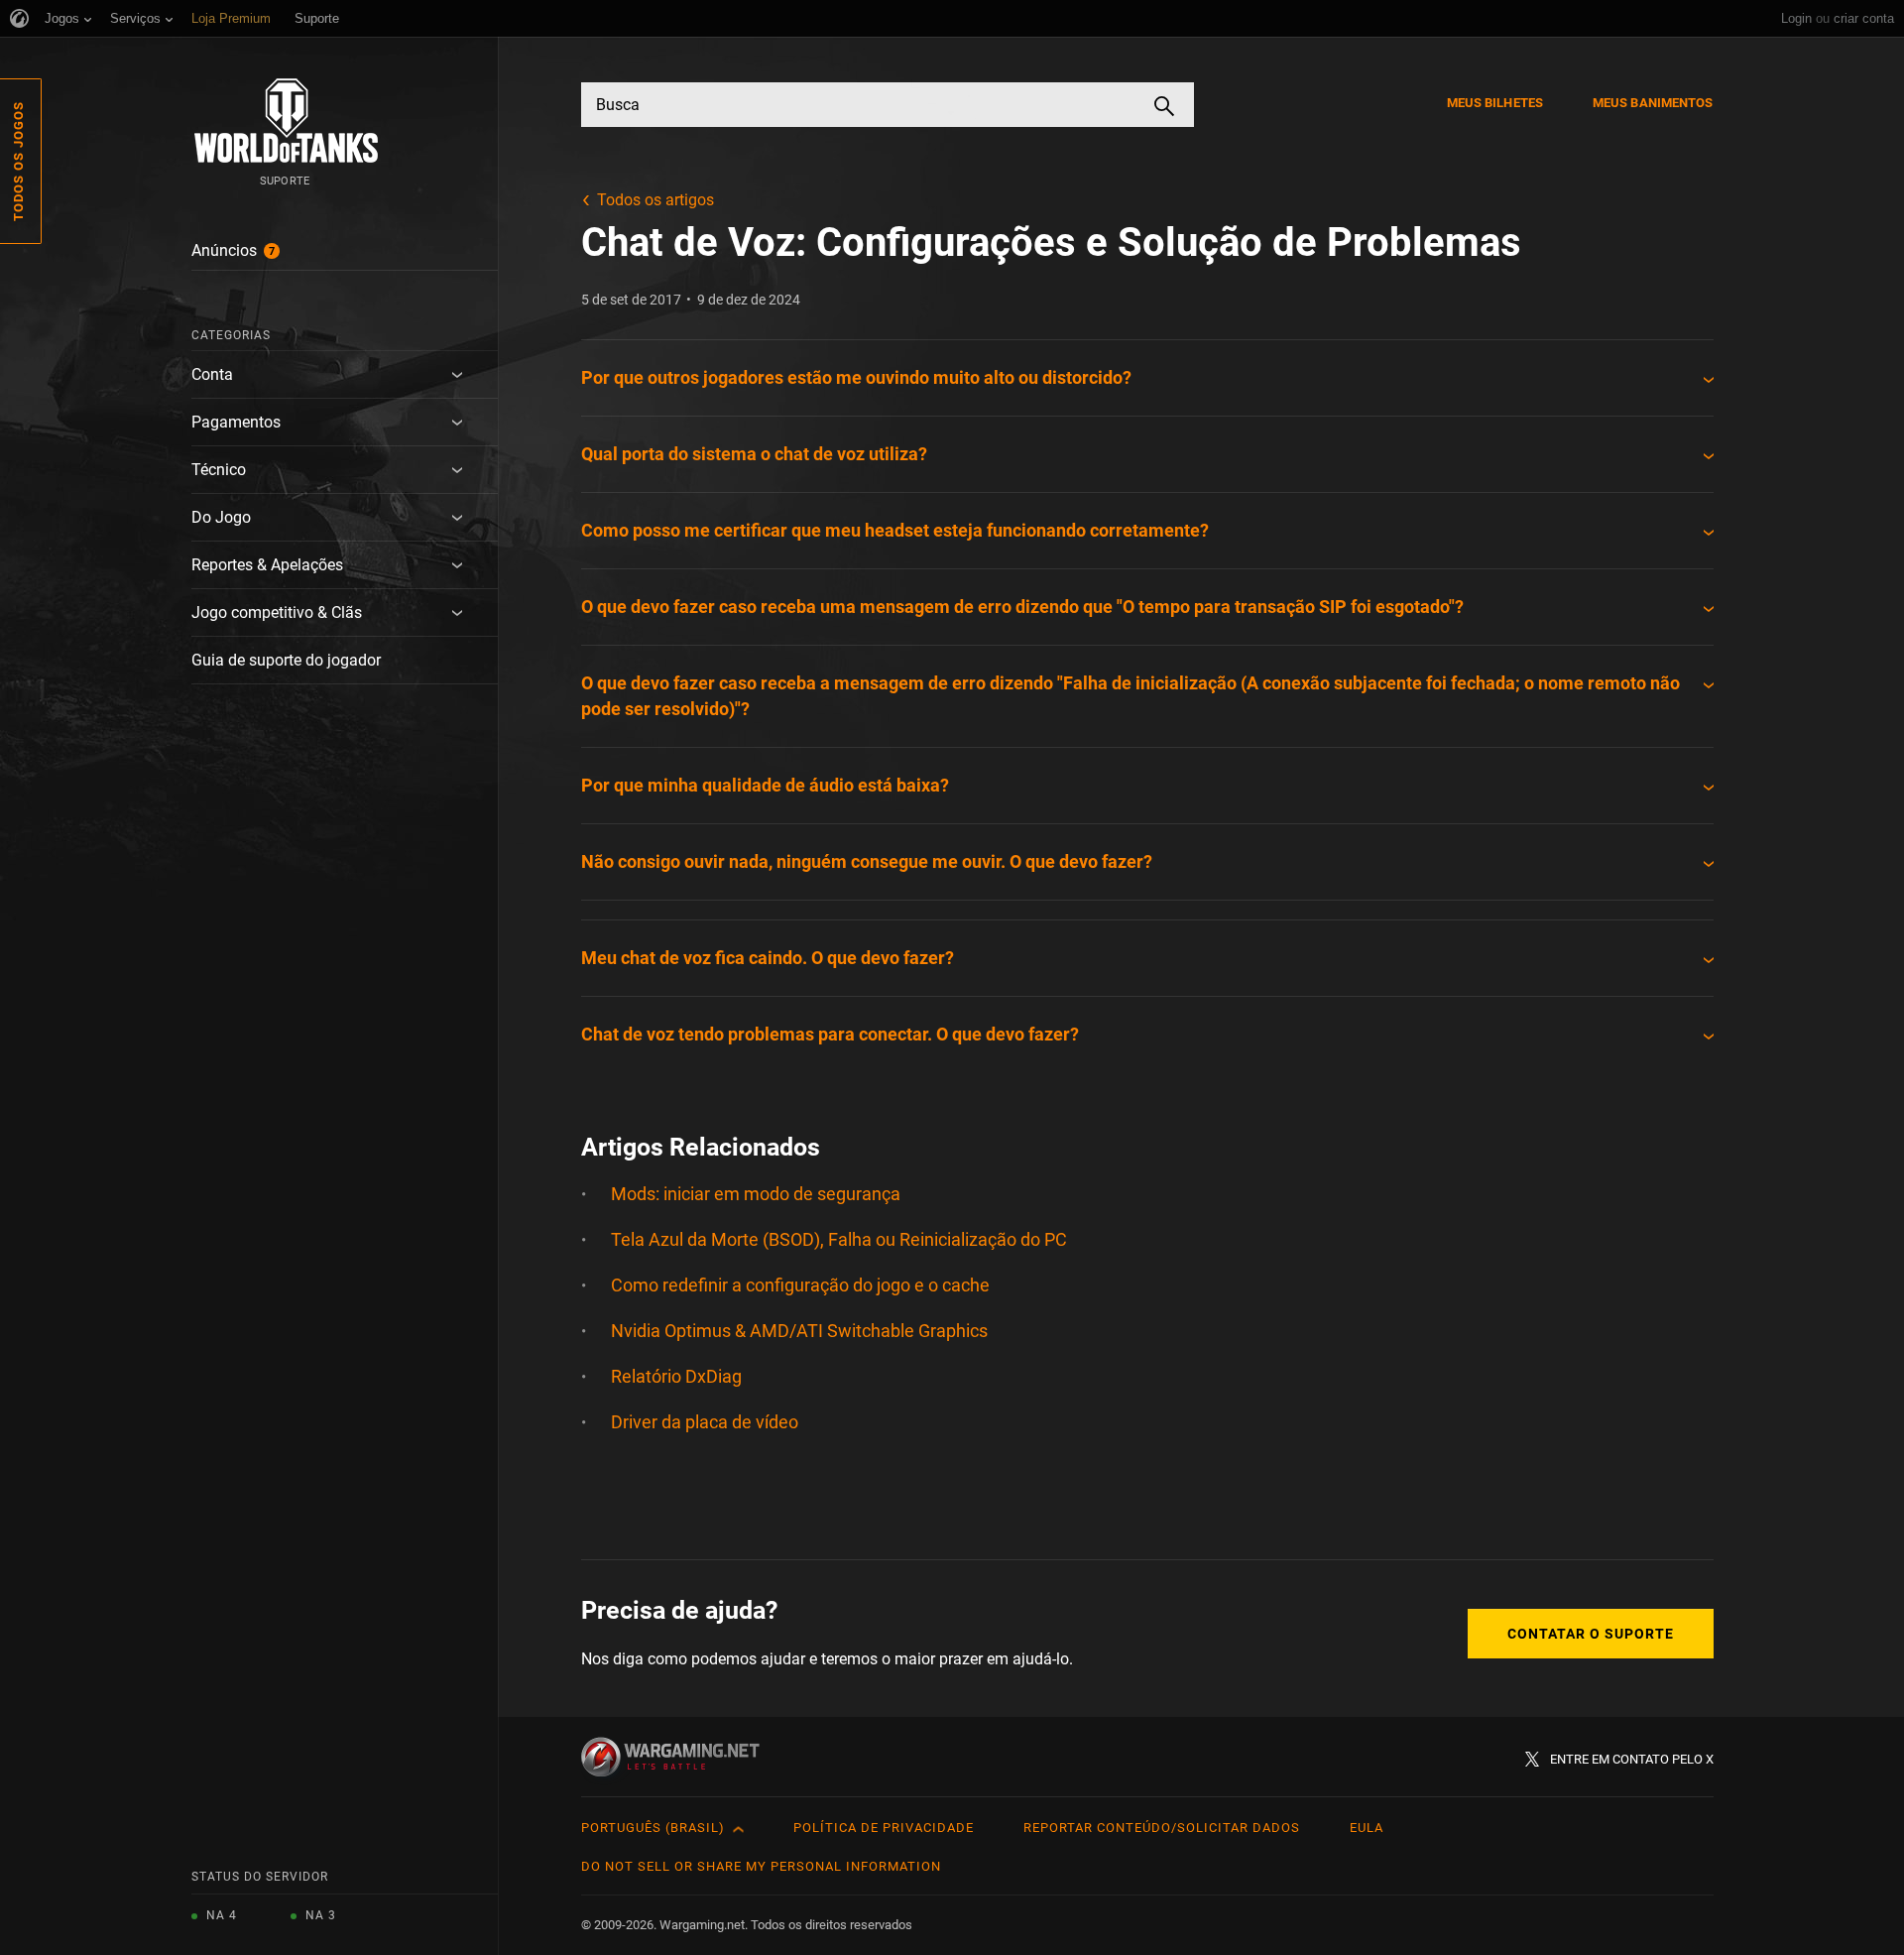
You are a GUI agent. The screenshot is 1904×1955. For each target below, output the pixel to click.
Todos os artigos (655, 200)
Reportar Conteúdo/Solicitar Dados (1162, 1828)
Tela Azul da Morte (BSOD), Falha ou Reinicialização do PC (839, 1239)
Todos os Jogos (18, 161)
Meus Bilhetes (1495, 103)
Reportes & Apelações (267, 565)
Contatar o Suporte (1591, 1634)
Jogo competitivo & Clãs (277, 612)
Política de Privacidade (884, 1828)
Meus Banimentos (1653, 103)
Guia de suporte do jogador (286, 660)
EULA (1367, 1828)
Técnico (219, 470)
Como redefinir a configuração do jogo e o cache (800, 1285)
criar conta (1864, 18)
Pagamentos (236, 422)
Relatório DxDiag (676, 1376)
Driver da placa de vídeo (705, 1422)
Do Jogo (221, 517)
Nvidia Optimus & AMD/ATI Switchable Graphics (799, 1331)
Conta (212, 374)
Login (1796, 18)
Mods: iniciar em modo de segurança (756, 1194)
